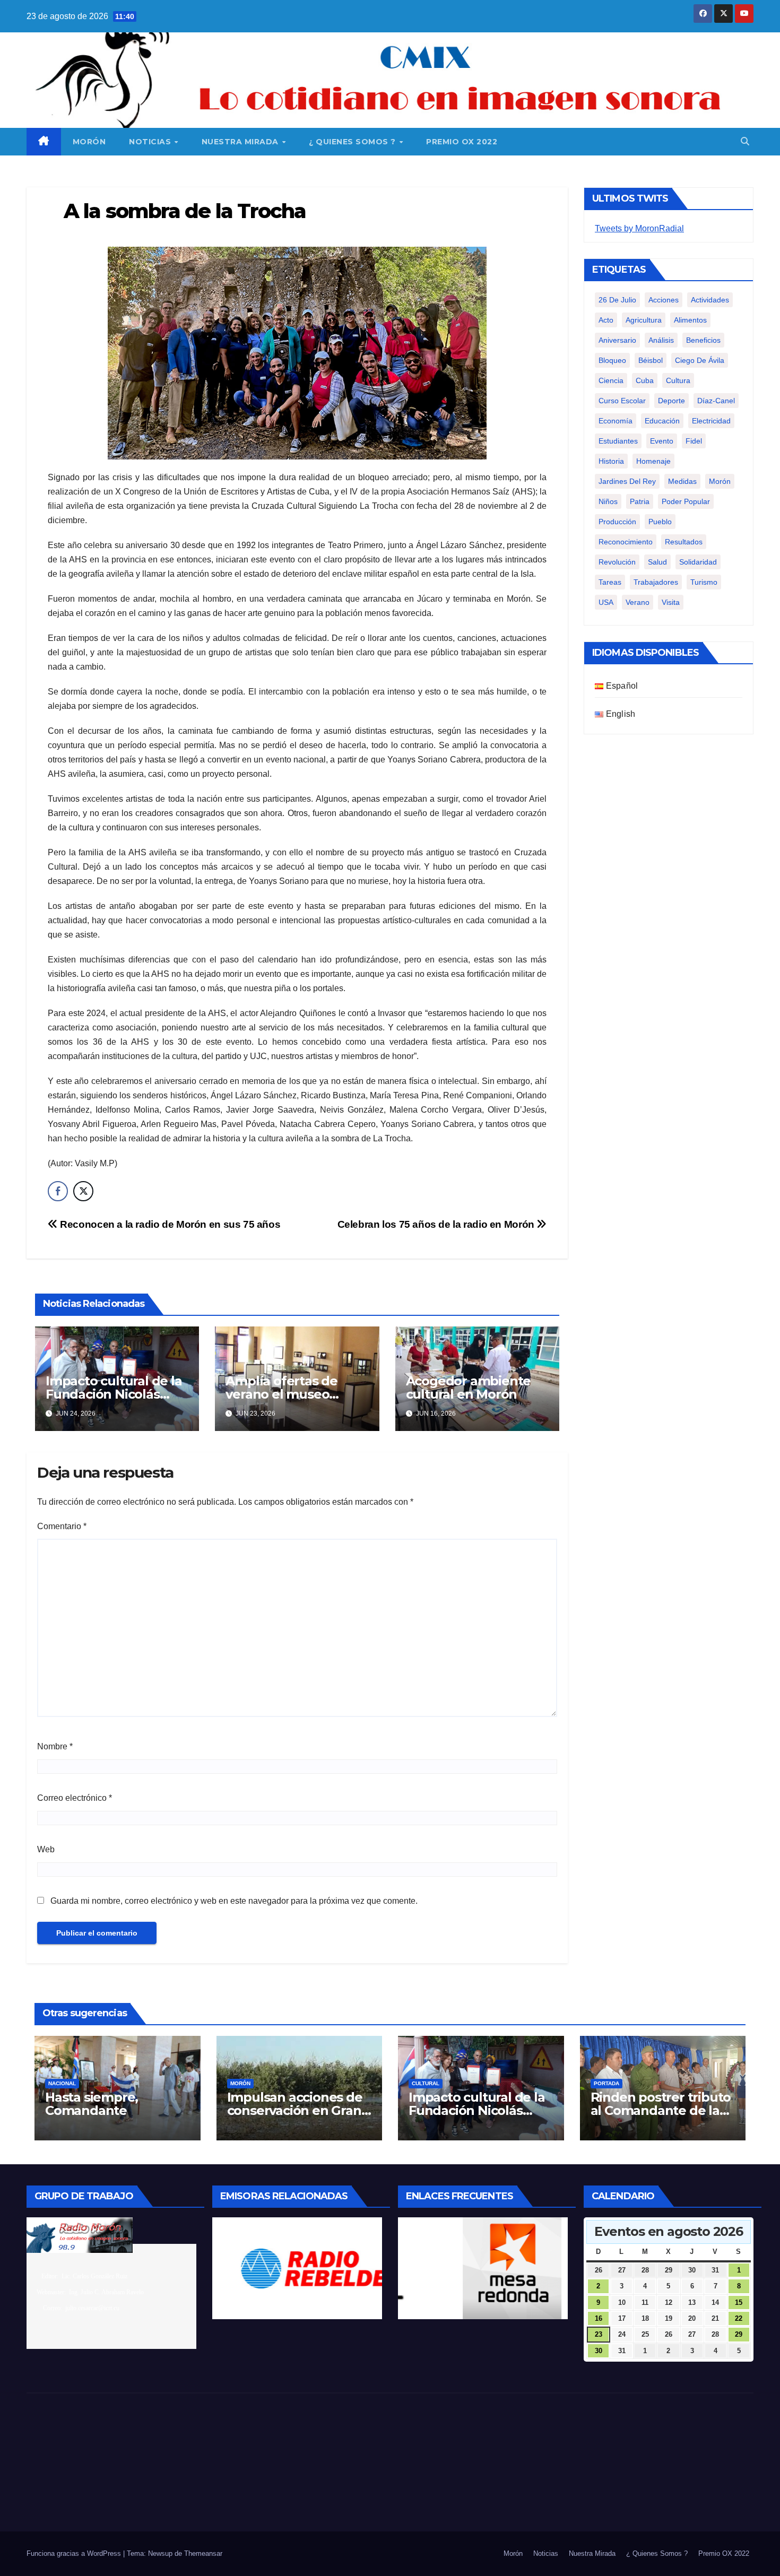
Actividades (710, 300)
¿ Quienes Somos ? (353, 142)
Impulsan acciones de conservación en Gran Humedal (295, 2110)
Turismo (704, 582)
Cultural (426, 2083)
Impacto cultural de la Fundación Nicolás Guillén (114, 1394)
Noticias (151, 142)
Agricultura (644, 320)
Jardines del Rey (627, 481)
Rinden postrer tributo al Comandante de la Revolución (661, 2110)
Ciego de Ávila (700, 360)
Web (46, 1849)
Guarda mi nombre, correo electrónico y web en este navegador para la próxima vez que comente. (234, 1901)
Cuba (645, 380)
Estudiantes (618, 441)
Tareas (610, 582)
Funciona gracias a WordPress (75, 2553)
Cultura (678, 380)
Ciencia (611, 380)
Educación (662, 421)
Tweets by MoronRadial (639, 228)
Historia (611, 461)
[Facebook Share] (58, 1191)
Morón (89, 142)
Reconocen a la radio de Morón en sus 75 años (169, 1224)
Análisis (661, 340)
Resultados (684, 542)
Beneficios (703, 340)
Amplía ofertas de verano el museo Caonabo (281, 1394)
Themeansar (203, 2553)
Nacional (62, 2083)
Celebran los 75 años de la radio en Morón (437, 1224)
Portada (606, 2083)
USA (606, 602)
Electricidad (711, 421)
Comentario (62, 1526)
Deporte (671, 401)
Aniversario (617, 340)
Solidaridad (698, 562)
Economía (616, 421)
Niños (608, 501)
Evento (662, 441)
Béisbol (651, 360)
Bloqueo (612, 360)
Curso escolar (622, 401)
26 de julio (617, 300)
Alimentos (690, 320)
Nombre (55, 1746)
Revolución (617, 562)
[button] (745, 141)
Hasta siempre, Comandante (92, 2104)
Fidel (694, 441)
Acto (606, 320)
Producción (617, 522)
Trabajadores (656, 582)
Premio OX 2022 (462, 142)
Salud (657, 562)
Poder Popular (686, 501)
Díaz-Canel (716, 401)
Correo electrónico (75, 1798)
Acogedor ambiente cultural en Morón (469, 1387)
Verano (638, 602)
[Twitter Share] (83, 1191)
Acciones (664, 300)
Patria (640, 501)
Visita (671, 602)
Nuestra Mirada (241, 142)
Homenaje (653, 461)
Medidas (682, 481)
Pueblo (660, 522)
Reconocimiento (626, 542)
